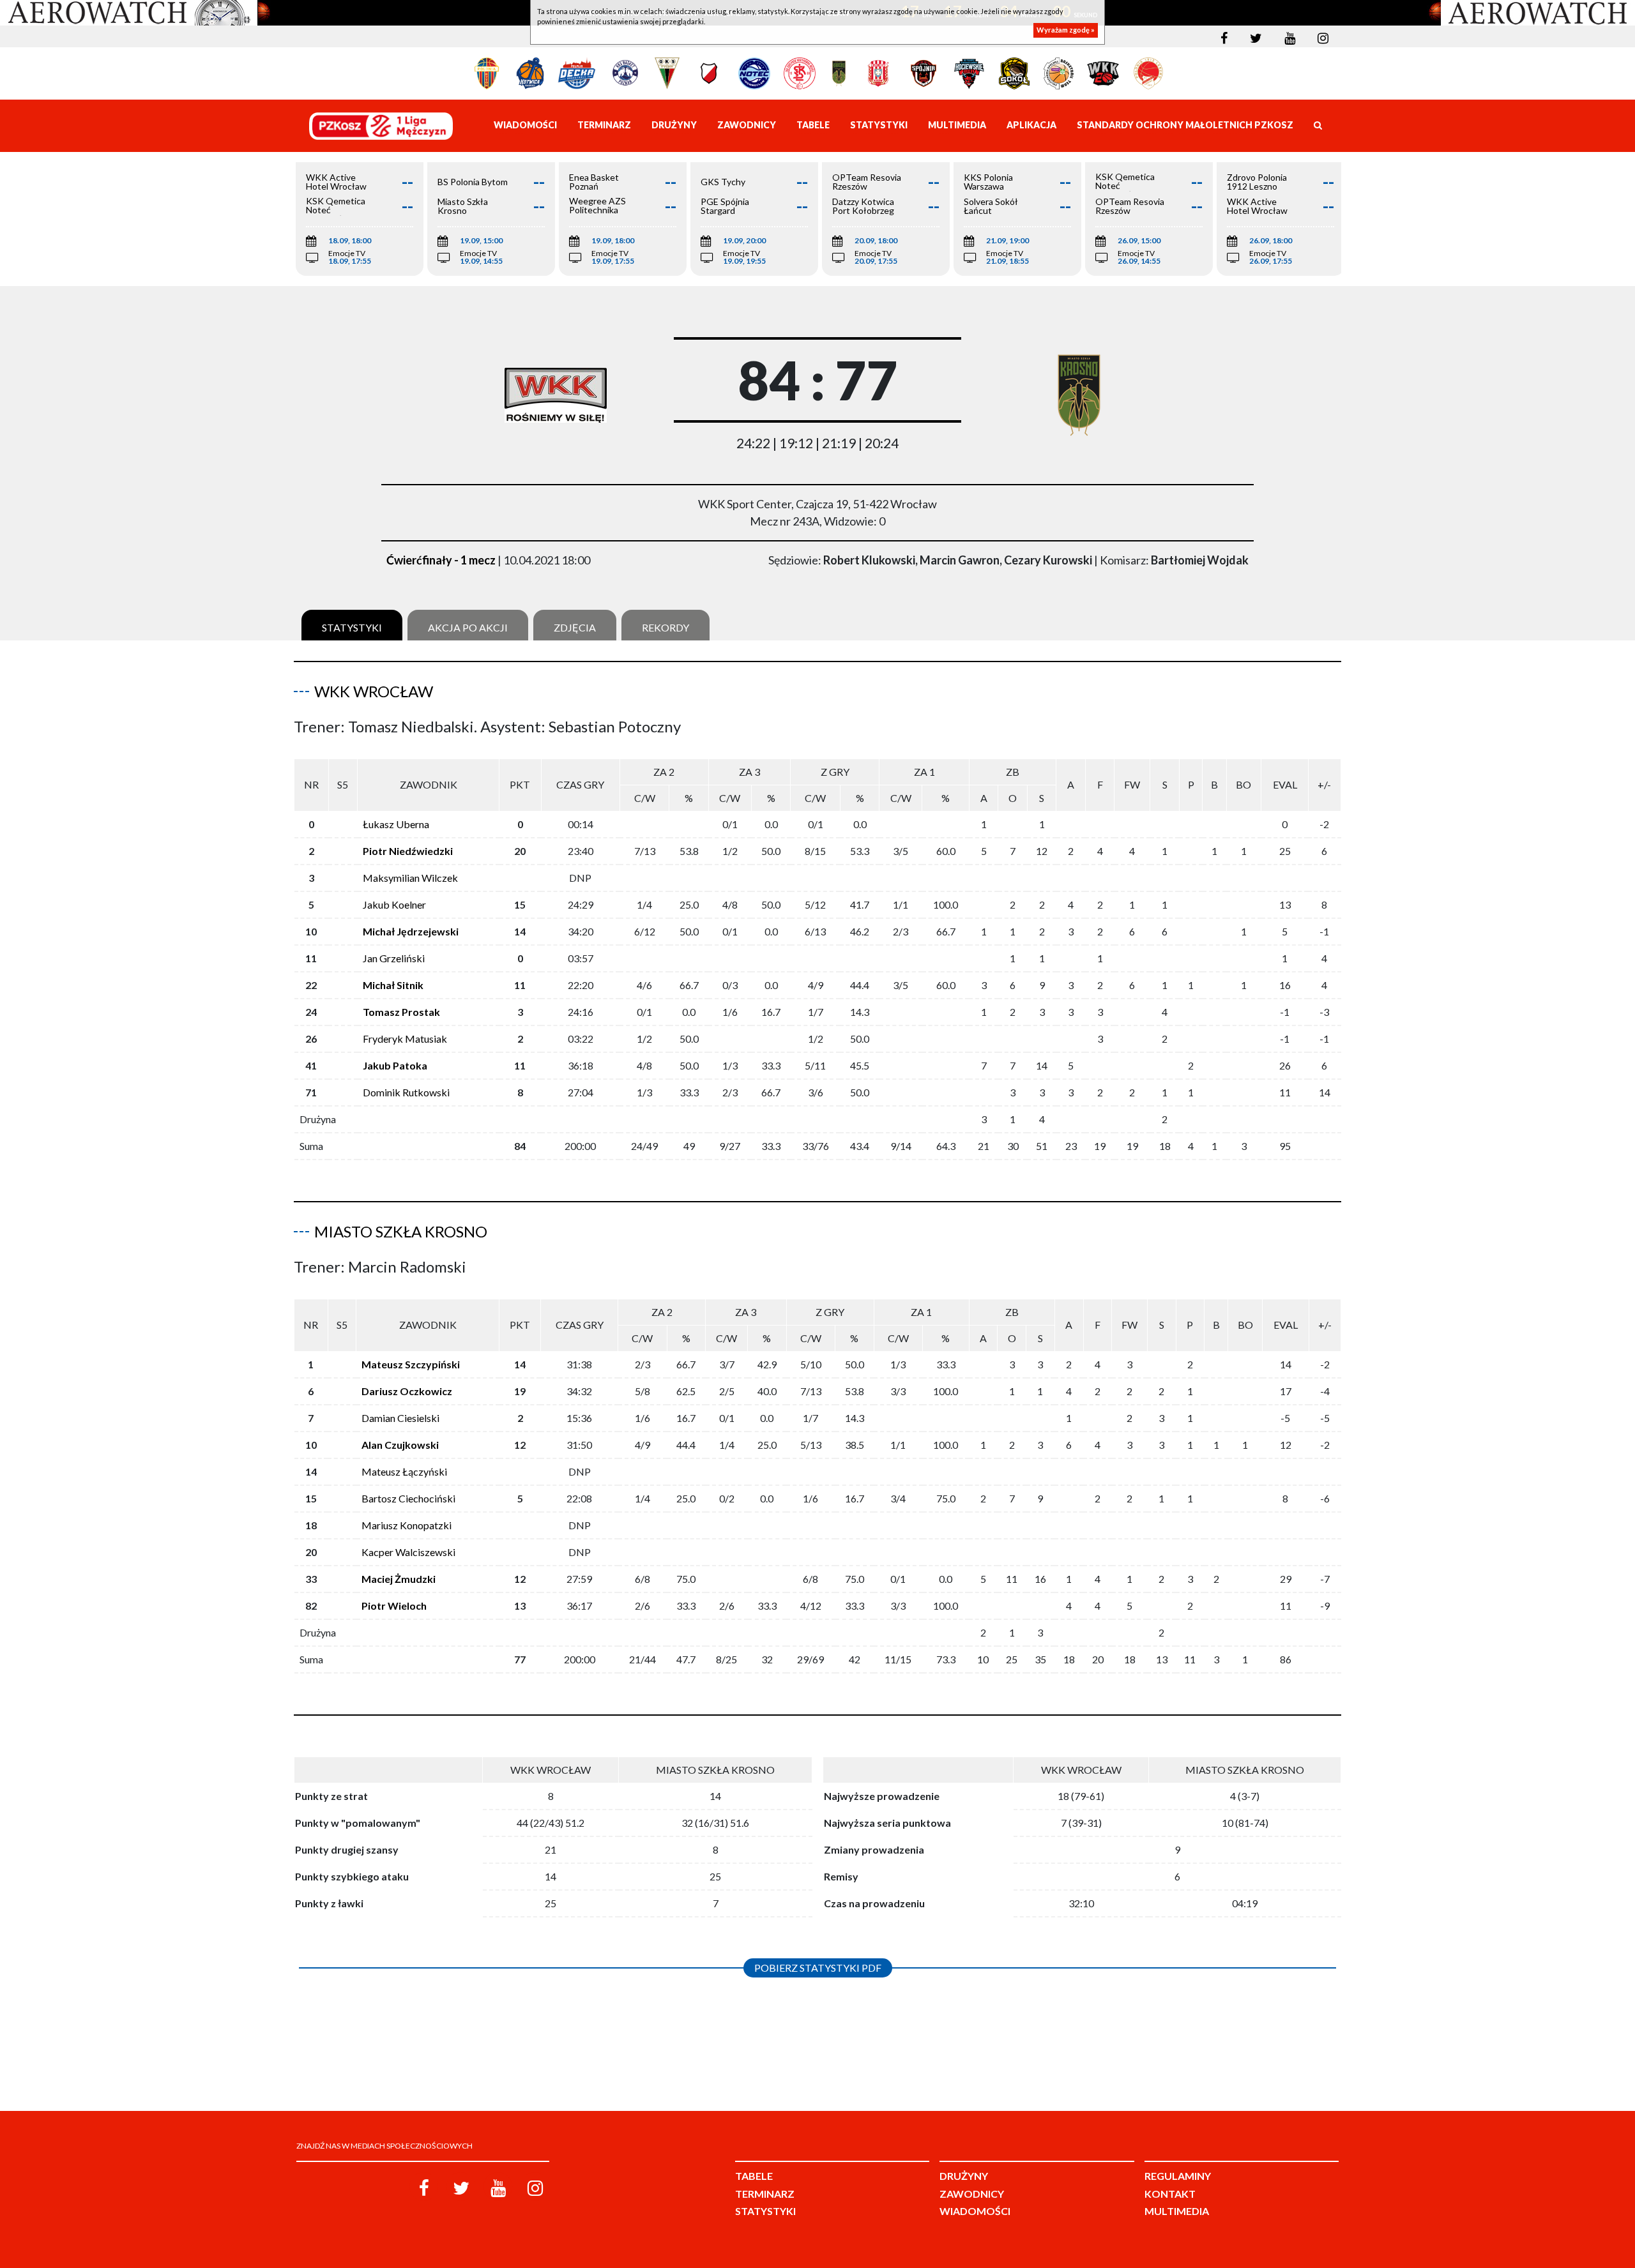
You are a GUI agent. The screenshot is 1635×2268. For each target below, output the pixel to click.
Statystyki (352, 627)
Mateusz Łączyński (404, 1471)
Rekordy (665, 627)
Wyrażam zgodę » (1066, 30)
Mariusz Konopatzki (407, 1525)
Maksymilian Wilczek (410, 878)
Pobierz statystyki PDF (818, 1968)
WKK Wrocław (374, 691)
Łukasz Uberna (396, 824)
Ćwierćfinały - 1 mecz (441, 560)
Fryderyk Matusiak (405, 1039)
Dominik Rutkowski (406, 1092)
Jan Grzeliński (394, 958)
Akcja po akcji (468, 627)
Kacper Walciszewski (408, 1552)
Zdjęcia (575, 627)
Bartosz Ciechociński (408, 1498)
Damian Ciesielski (400, 1418)
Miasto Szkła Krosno (401, 1231)
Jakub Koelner (394, 904)
